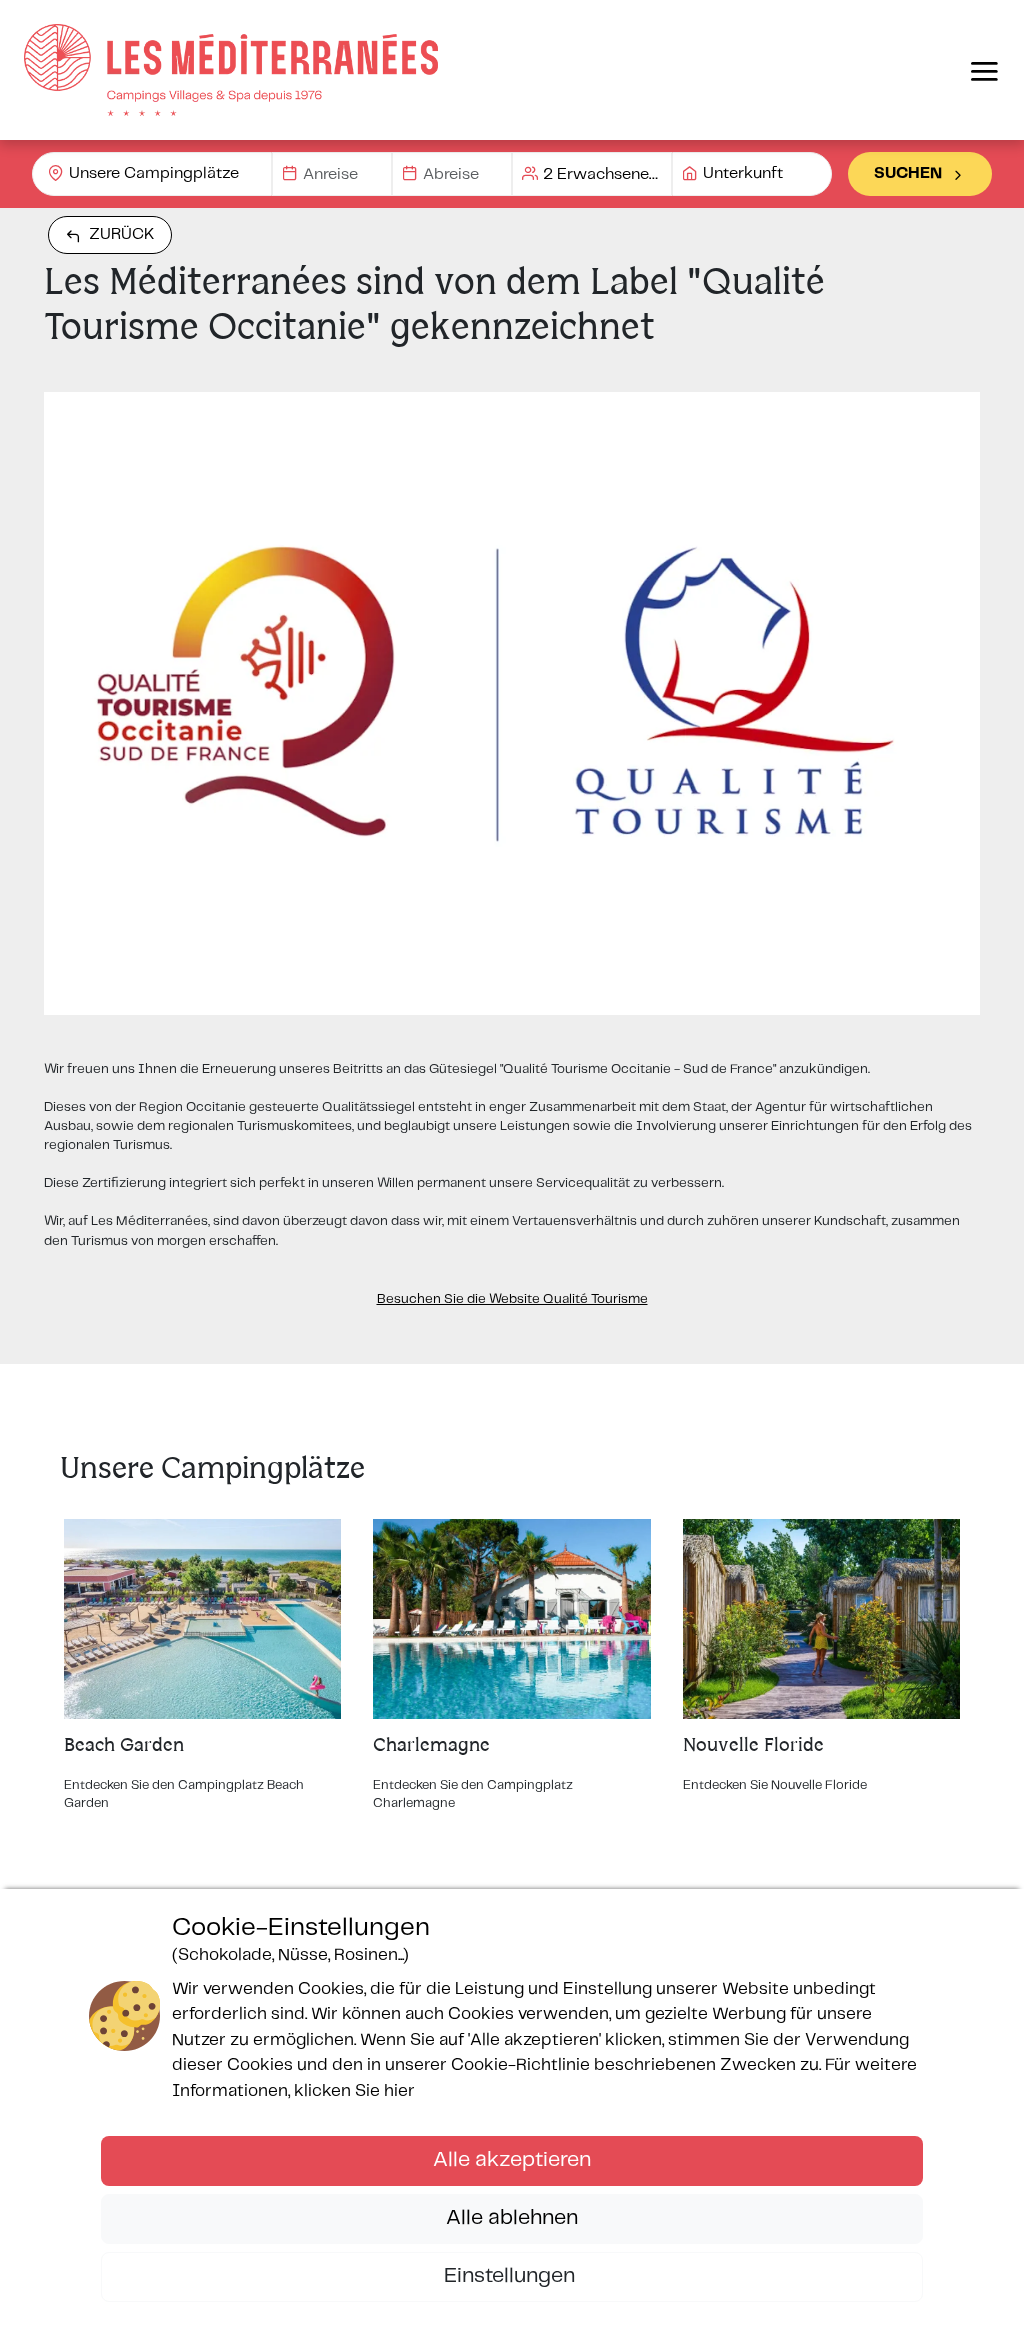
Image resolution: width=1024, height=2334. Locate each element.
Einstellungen (512, 2276)
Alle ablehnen (512, 2218)
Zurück (122, 234)
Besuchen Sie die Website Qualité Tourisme (512, 1299)
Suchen (908, 173)
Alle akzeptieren (512, 2160)
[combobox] (152, 174)
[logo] (231, 70)
